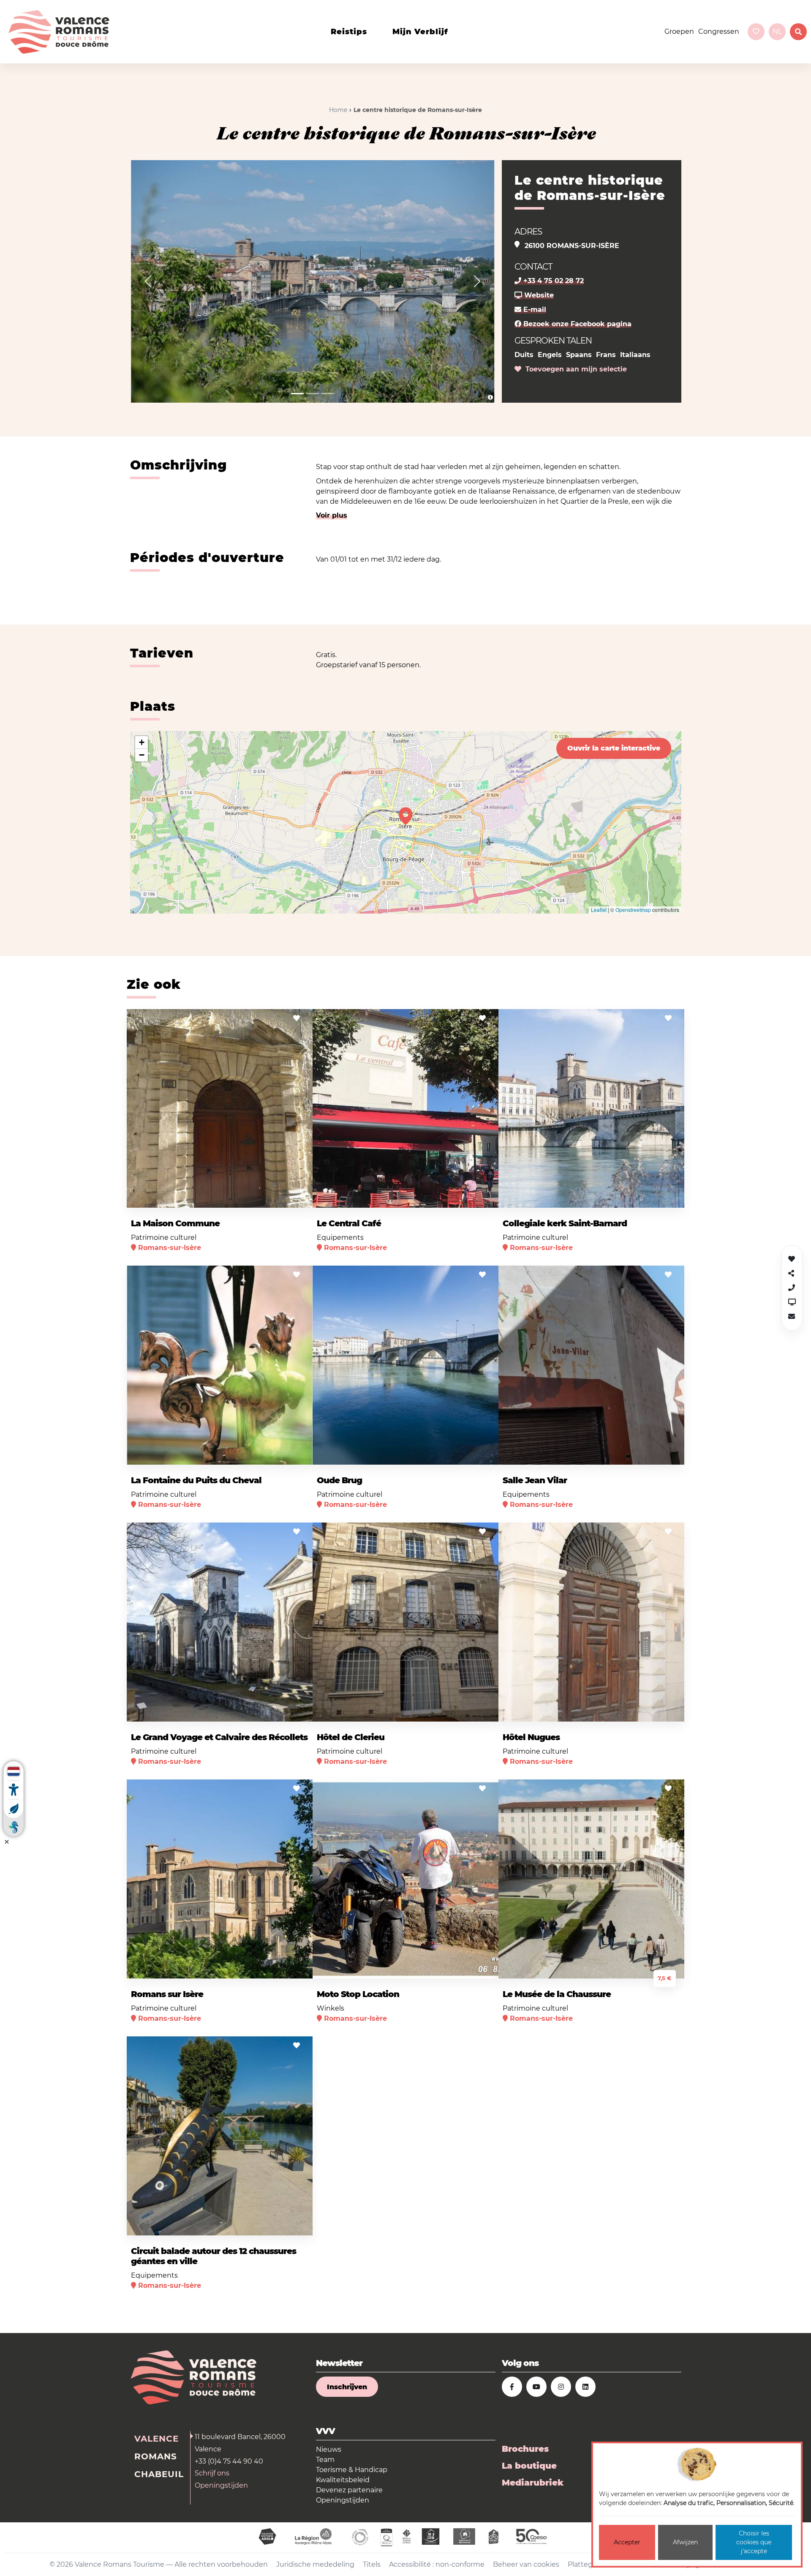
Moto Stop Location (358, 1994)
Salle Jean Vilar (535, 1480)
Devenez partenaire (349, 2490)
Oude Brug (339, 1480)
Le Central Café (349, 1223)
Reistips (349, 32)
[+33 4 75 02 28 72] (792, 1288)
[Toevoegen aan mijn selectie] (297, 1018)
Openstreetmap (633, 910)
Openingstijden (221, 2485)
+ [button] (142, 742)
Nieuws (329, 2449)
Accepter (627, 2542)
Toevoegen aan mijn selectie (574, 369)
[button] (148, 281)
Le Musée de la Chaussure (557, 1994)
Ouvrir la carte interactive (614, 748)
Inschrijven (347, 2387)
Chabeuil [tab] (159, 2474)
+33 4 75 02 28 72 (552, 281)
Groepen (679, 31)
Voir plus (332, 515)
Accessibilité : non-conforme (437, 2564)
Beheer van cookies (526, 2564)
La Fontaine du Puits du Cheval (196, 1480)
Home (338, 110)
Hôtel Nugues (531, 1737)
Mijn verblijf (420, 32)
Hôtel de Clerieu (351, 1737)
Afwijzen (685, 2542)
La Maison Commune (175, 1223)
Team (325, 2460)
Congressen (719, 31)
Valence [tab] (156, 2439)
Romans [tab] (156, 2456)
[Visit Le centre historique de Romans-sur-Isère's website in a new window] (792, 1302)
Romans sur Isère (167, 1994)
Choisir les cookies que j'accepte (754, 2542)
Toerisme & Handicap (352, 2470)
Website (538, 295)
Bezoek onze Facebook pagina (576, 324)
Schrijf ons (212, 2473)
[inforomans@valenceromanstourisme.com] (792, 1317)
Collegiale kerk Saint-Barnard (565, 1223)
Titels (372, 2564)
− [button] (142, 755)
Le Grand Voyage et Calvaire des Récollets (219, 1737)
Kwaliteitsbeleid (343, 2480)
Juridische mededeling (315, 2564)
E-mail (534, 310)
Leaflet (599, 910)
